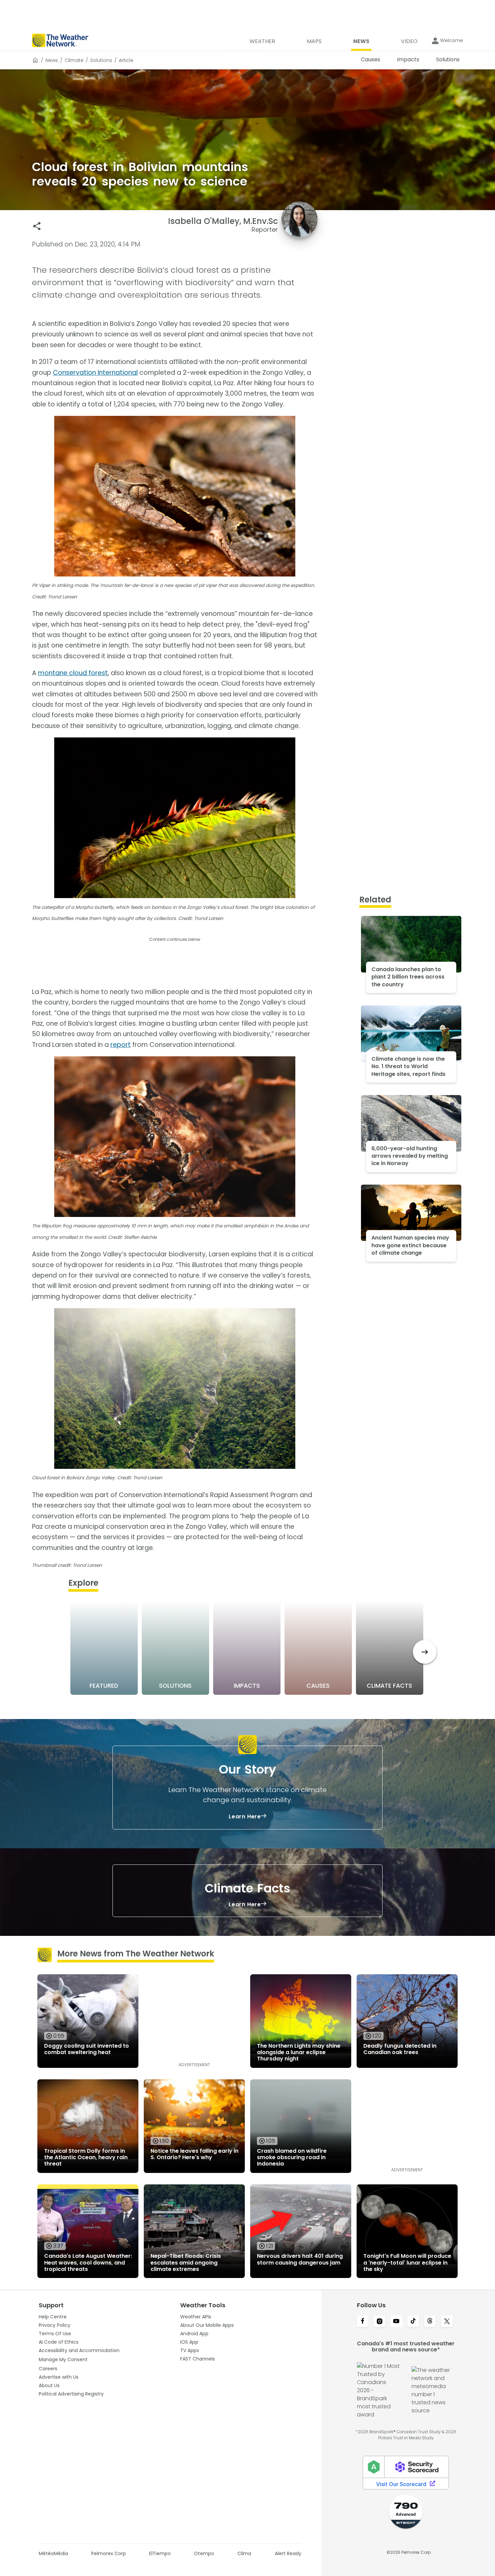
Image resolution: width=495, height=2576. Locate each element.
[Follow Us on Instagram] (379, 2322)
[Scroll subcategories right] (425, 1652)
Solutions (101, 60)
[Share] (37, 226)
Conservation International (95, 373)
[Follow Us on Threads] (430, 2322)
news (52, 60)
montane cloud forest (73, 673)
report (121, 1045)
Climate (74, 60)
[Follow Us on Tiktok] (413, 2322)
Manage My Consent (63, 2359)
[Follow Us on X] (447, 2322)
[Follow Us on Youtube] (396, 2322)
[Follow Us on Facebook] (363, 2322)
